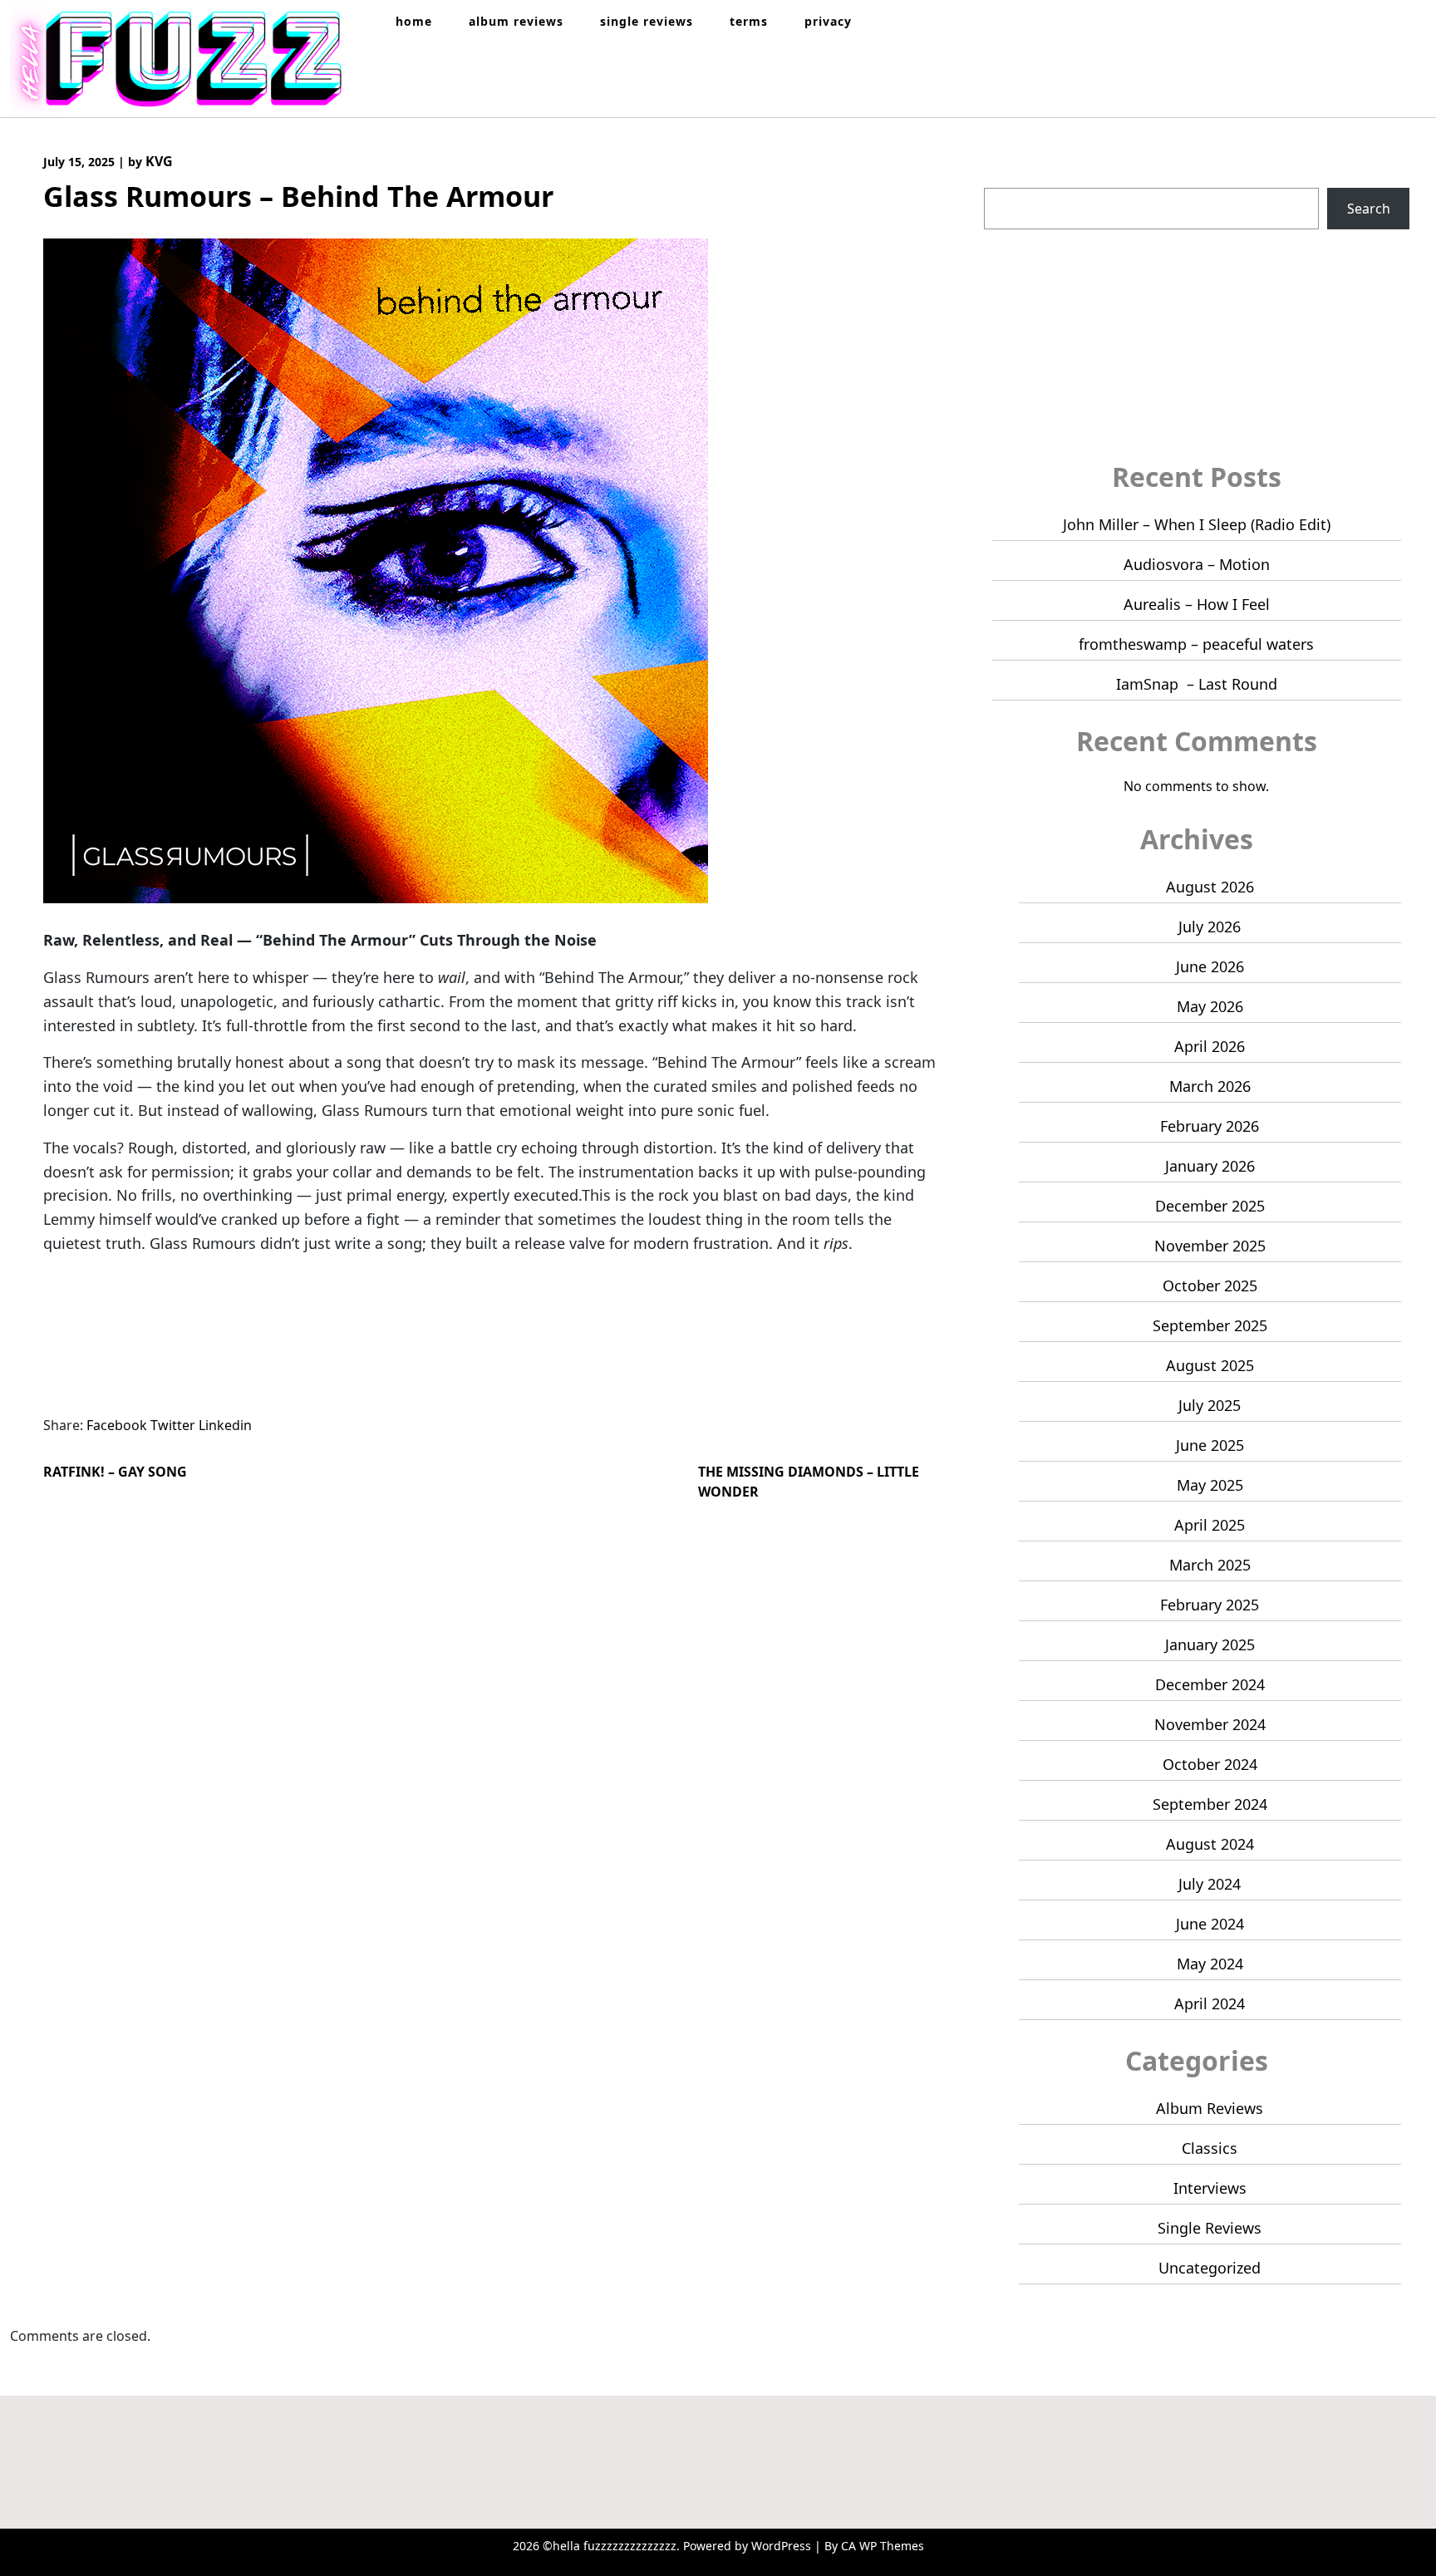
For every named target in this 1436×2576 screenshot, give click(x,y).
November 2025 (1210, 1246)
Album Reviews (1210, 2108)
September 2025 (1210, 1325)
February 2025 (1210, 1605)
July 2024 (1210, 1884)
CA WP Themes (883, 2546)
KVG (159, 161)
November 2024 (1210, 1724)
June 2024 (1210, 1924)
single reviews (647, 21)
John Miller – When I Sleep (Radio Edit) (1197, 524)
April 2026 (1210, 1046)
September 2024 (1210, 1804)
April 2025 (1210, 1525)
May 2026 (1210, 1006)
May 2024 (1210, 1964)
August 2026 (1210, 887)
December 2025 (1210, 1206)
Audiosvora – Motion (1197, 564)
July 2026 (1210, 927)
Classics (1210, 2148)
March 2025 (1210, 1565)
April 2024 (1210, 2003)
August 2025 (1210, 1365)
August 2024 (1210, 1844)
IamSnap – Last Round (1197, 684)
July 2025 (1210, 1405)
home (414, 21)
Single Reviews (1210, 2228)
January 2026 (1210, 1166)
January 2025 (1210, 1644)
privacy (828, 21)
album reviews (516, 21)
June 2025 (1210, 1445)
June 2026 (1210, 966)
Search (1006, 178)
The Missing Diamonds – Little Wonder (809, 1482)
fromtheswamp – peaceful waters (1196, 644)
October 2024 (1210, 1764)
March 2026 (1210, 1086)
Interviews (1210, 2188)
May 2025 (1210, 1485)
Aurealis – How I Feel (1197, 604)
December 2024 (1210, 1684)
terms (749, 21)
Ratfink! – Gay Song (115, 1472)
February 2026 (1210, 1126)
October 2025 (1210, 1286)
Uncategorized (1210, 2268)
